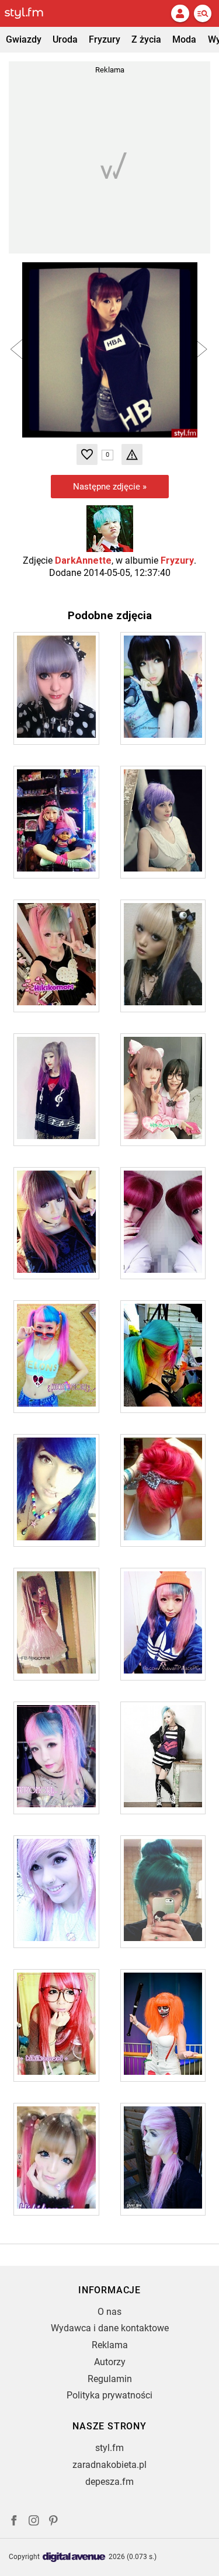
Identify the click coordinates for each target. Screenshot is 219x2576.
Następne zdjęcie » (110, 487)
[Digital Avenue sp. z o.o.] (74, 2558)
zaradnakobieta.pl (109, 2465)
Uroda (65, 39)
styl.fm (109, 2448)
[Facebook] (14, 2522)
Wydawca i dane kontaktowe (110, 2328)
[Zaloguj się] (180, 13)
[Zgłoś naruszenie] (132, 454)
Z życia (146, 39)
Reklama (110, 2345)
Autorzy (110, 2362)
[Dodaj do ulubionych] (87, 454)
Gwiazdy (24, 39)
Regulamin (110, 2379)
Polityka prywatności (109, 2395)
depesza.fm (109, 2482)
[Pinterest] (54, 2522)
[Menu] (203, 13)
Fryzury (105, 39)
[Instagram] (34, 2522)
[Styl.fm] (31, 13)
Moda (184, 39)
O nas (109, 2312)
